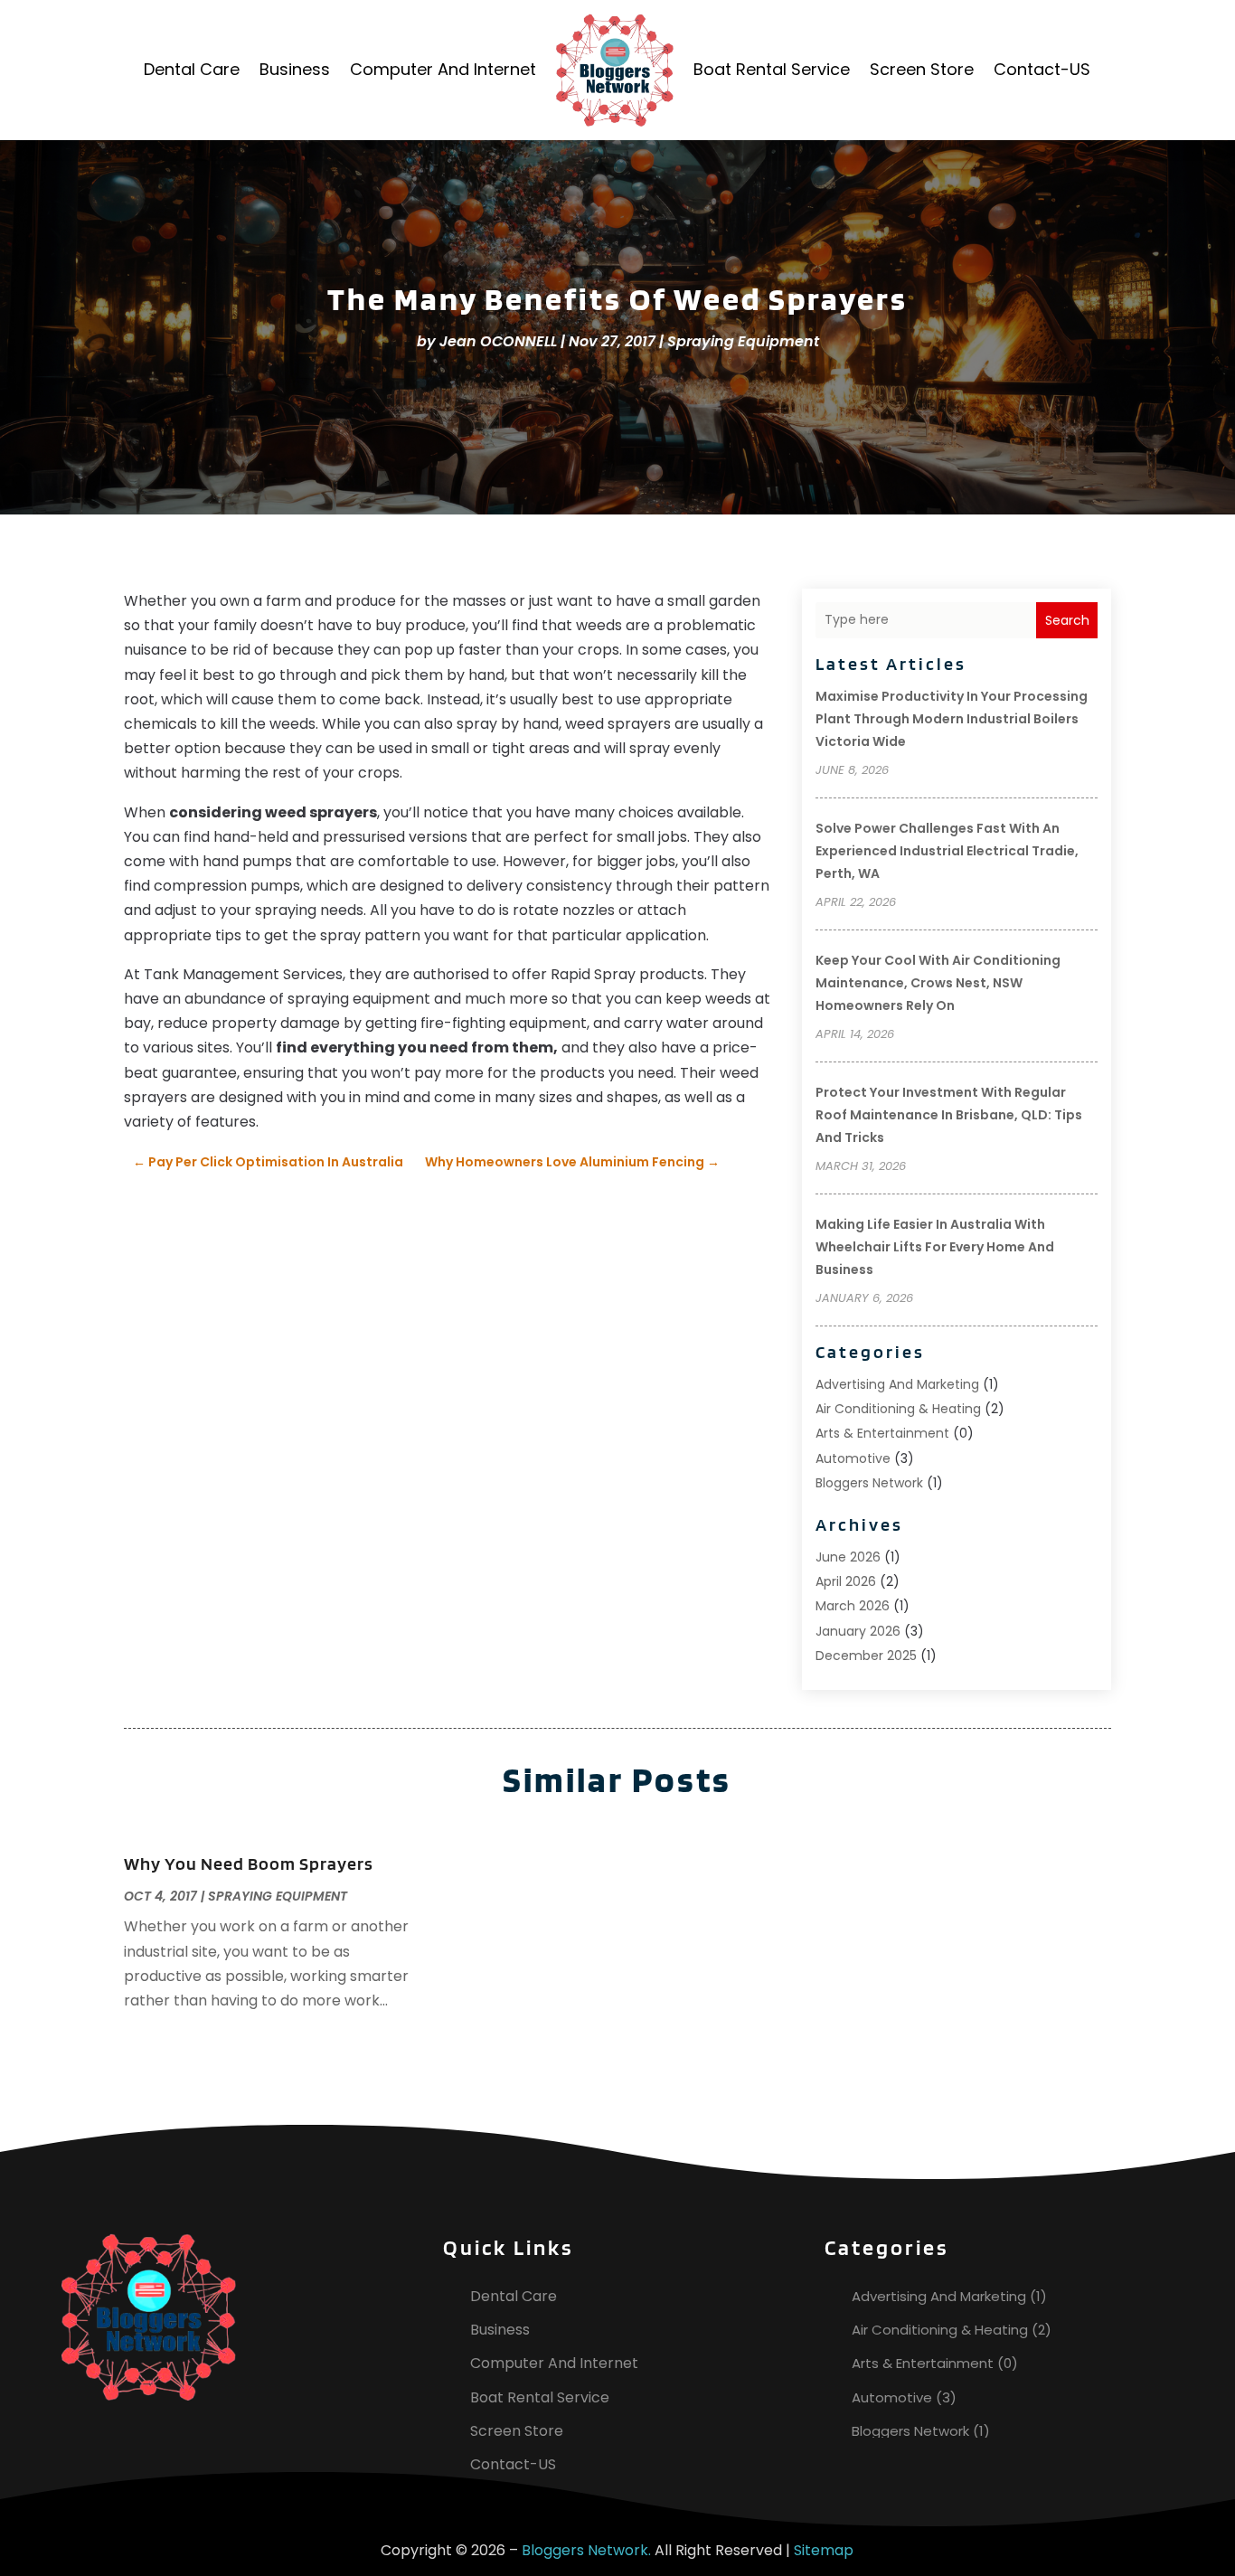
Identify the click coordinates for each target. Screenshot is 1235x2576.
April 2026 (846, 1581)
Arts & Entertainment (882, 1433)
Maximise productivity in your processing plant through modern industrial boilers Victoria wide (952, 719)
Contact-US (1042, 69)
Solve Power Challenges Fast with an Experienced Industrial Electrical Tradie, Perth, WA (947, 851)
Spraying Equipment (743, 341)
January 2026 (858, 1631)
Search (1067, 620)
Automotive (853, 1458)
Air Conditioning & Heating (898, 1409)
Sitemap (824, 2550)
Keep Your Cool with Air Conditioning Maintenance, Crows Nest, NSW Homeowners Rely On (938, 983)
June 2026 (848, 1557)
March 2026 (853, 1606)
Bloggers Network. (586, 2550)
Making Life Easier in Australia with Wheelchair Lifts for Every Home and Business (935, 1247)
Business (295, 69)
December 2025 (866, 1656)
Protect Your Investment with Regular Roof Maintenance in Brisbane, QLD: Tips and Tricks (949, 1115)
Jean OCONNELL (498, 341)
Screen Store (922, 69)
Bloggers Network (869, 1483)
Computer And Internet (443, 69)
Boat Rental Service (772, 69)
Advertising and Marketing (897, 1384)
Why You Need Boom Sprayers (249, 1864)
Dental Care (192, 69)
